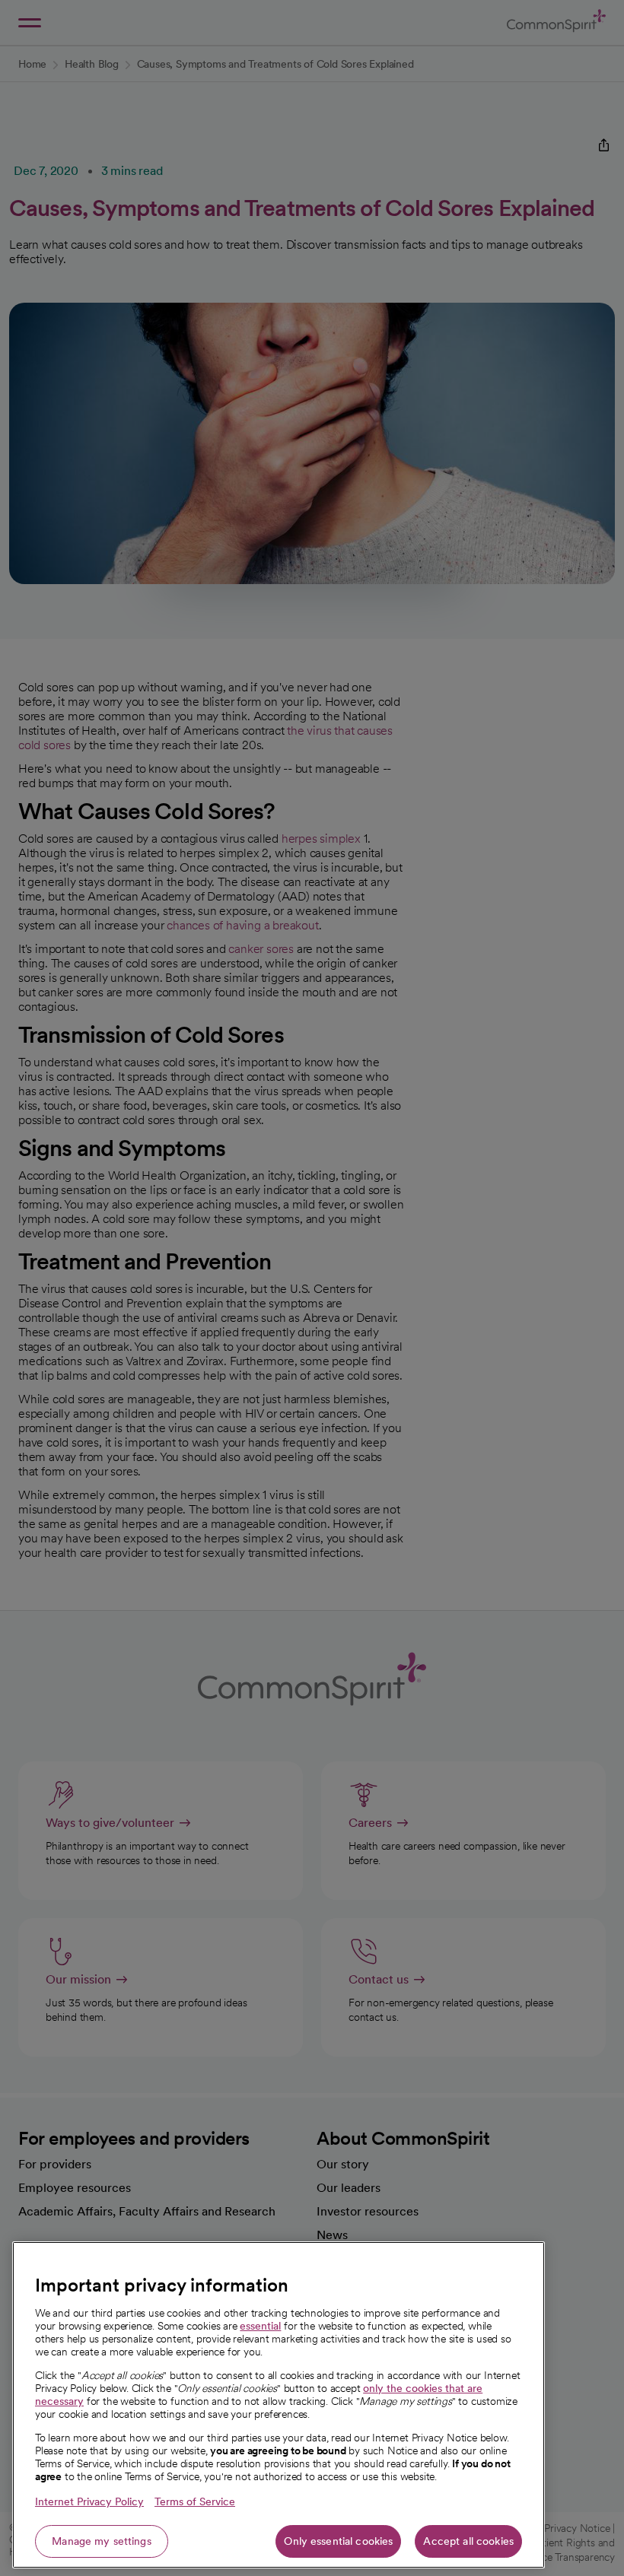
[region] (279, 2405)
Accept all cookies (468, 2541)
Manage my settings (102, 2541)
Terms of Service (195, 2501)
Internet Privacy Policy (89, 2501)
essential (260, 2326)
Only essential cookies (338, 2541)
